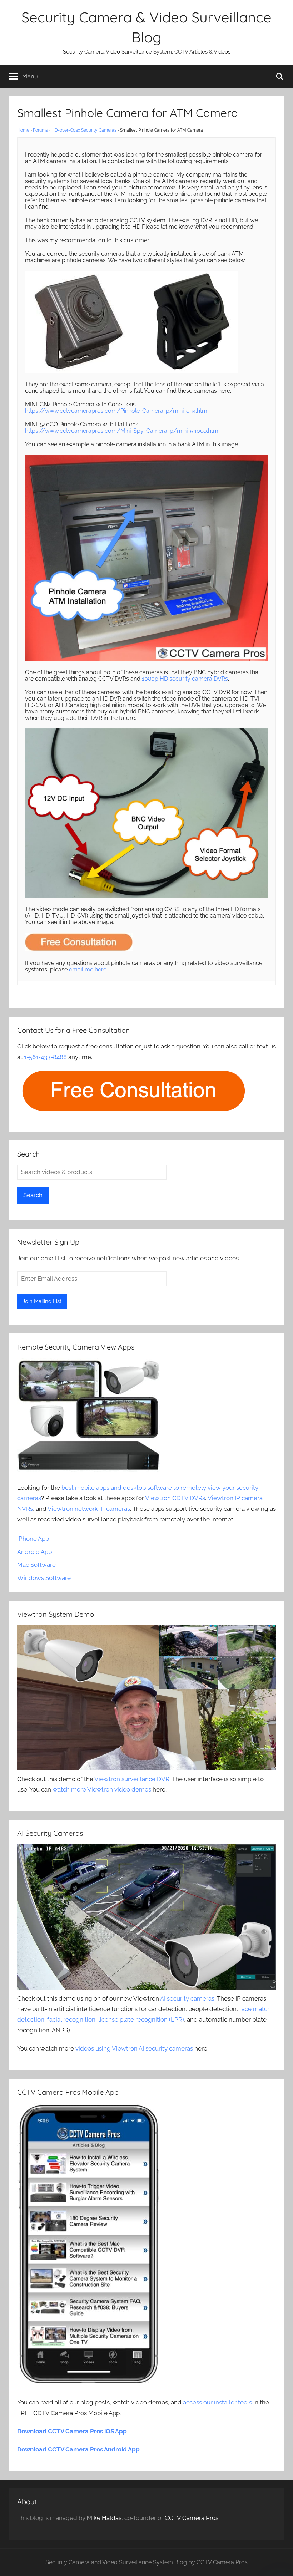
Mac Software (36, 1565)
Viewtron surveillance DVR (132, 1779)
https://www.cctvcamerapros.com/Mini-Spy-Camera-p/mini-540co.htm (122, 431)
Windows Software (44, 1578)
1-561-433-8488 (45, 1057)
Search (33, 1195)
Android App (34, 1552)
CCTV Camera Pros (192, 2518)
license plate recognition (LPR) (141, 2019)
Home (23, 130)
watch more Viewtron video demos (102, 1789)
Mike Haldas (104, 2518)
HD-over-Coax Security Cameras (84, 130)
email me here (88, 969)
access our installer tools (217, 2402)
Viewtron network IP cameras (89, 1509)
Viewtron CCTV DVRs (175, 1498)
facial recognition (71, 2019)
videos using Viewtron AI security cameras (134, 2048)
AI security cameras (187, 1998)
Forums (40, 130)
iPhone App (33, 1539)
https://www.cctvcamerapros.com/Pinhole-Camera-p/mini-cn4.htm (116, 411)
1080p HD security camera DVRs (185, 679)
